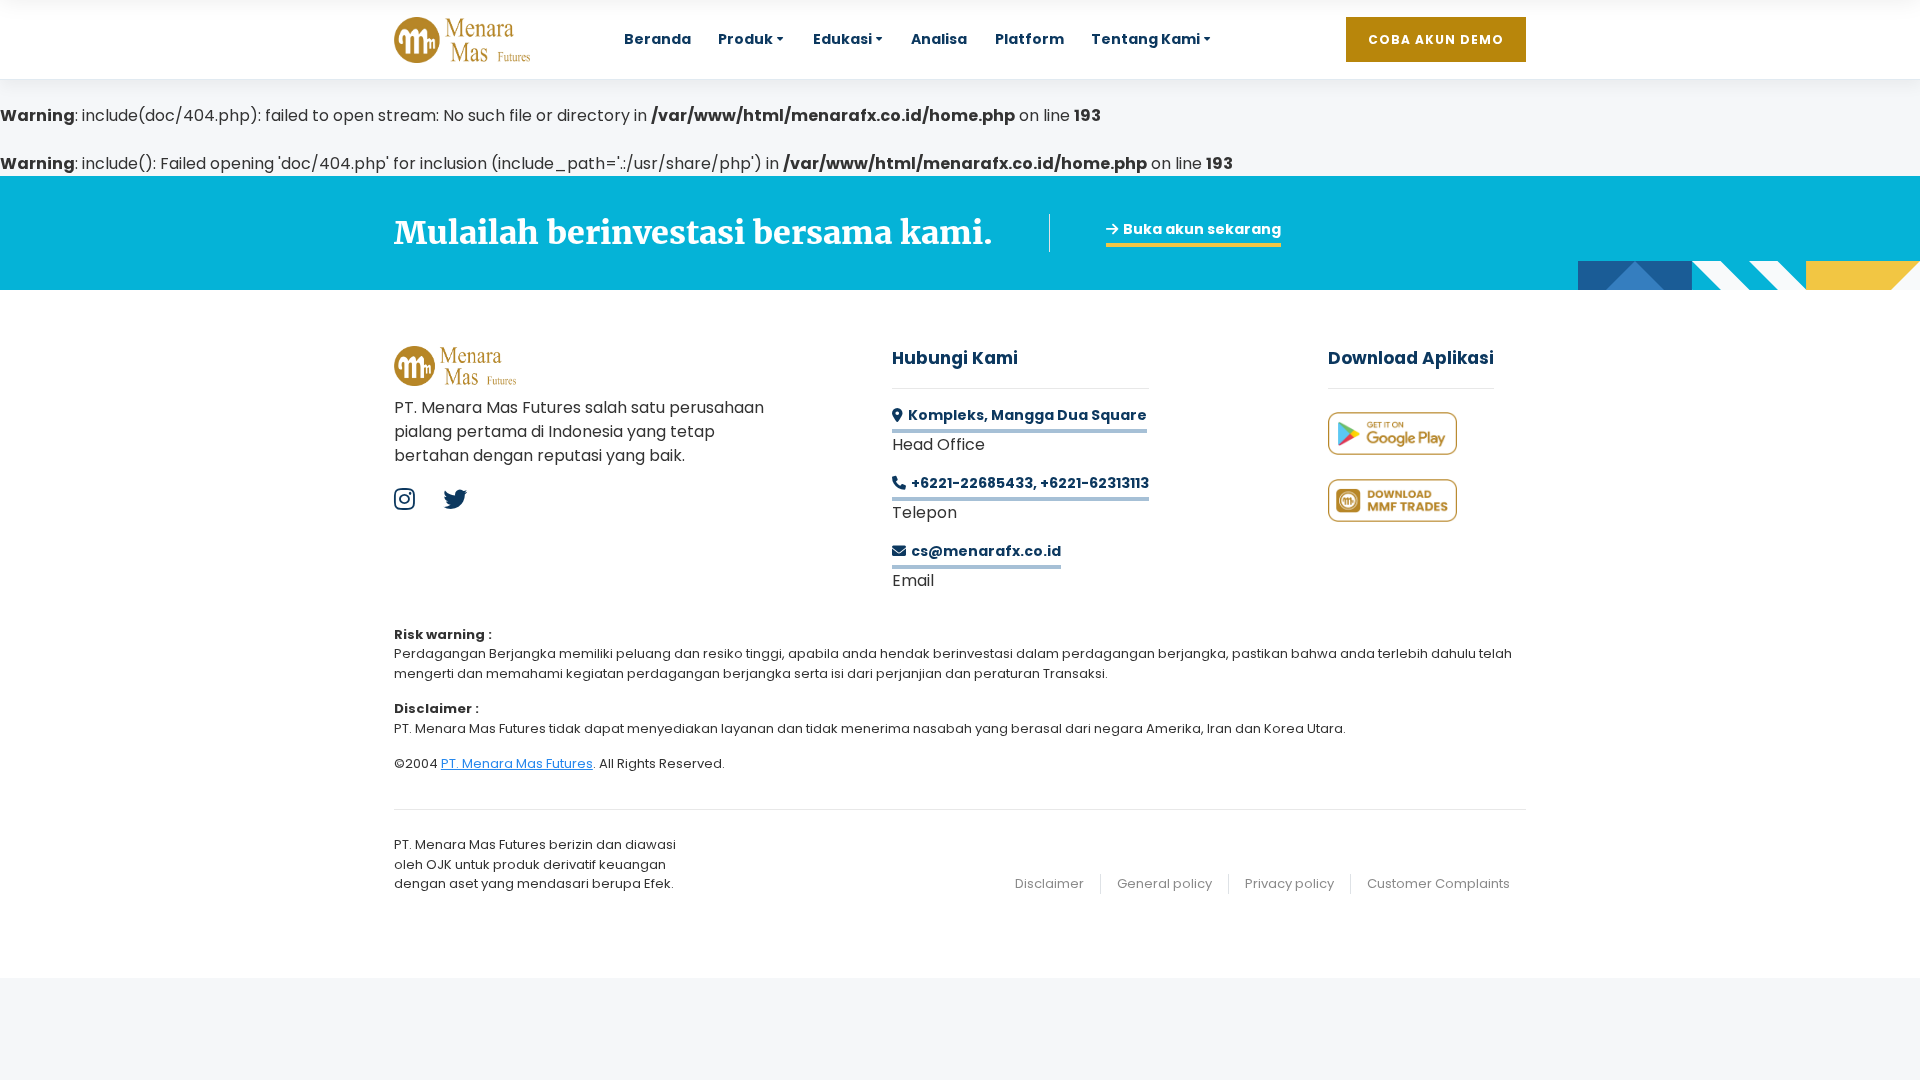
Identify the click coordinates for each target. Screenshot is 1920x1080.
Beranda (657, 39)
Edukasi (842, 39)
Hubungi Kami (955, 358)
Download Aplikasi (1411, 358)
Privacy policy (1289, 883)
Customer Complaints (1438, 883)
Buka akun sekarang (1202, 229)
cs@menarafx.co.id (986, 551)
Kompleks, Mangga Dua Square (1027, 415)
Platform (1029, 39)
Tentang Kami (1145, 39)
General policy (1164, 883)
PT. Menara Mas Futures (517, 763)
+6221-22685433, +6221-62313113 (1030, 483)
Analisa (939, 39)
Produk (745, 39)
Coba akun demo (1436, 39)
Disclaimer (1049, 883)
